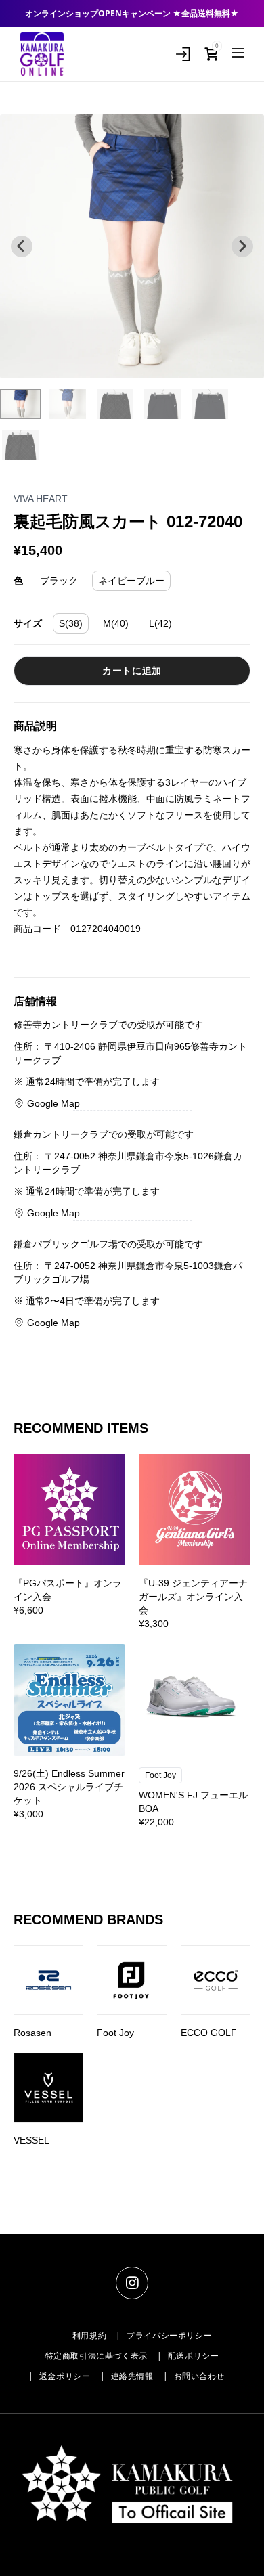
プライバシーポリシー (169, 2336)
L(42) (160, 623)
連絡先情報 (132, 2376)
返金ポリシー (65, 2376)
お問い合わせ (200, 2376)
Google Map (53, 1103)
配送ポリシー (194, 2356)
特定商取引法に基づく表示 (96, 2356)
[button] (20, 404)
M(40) (116, 623)
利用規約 (89, 2336)
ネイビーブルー (131, 581)
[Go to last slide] (22, 246)
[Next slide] (242, 246)
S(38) (71, 623)
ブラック (59, 581)
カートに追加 (132, 671)
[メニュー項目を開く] (238, 53)
